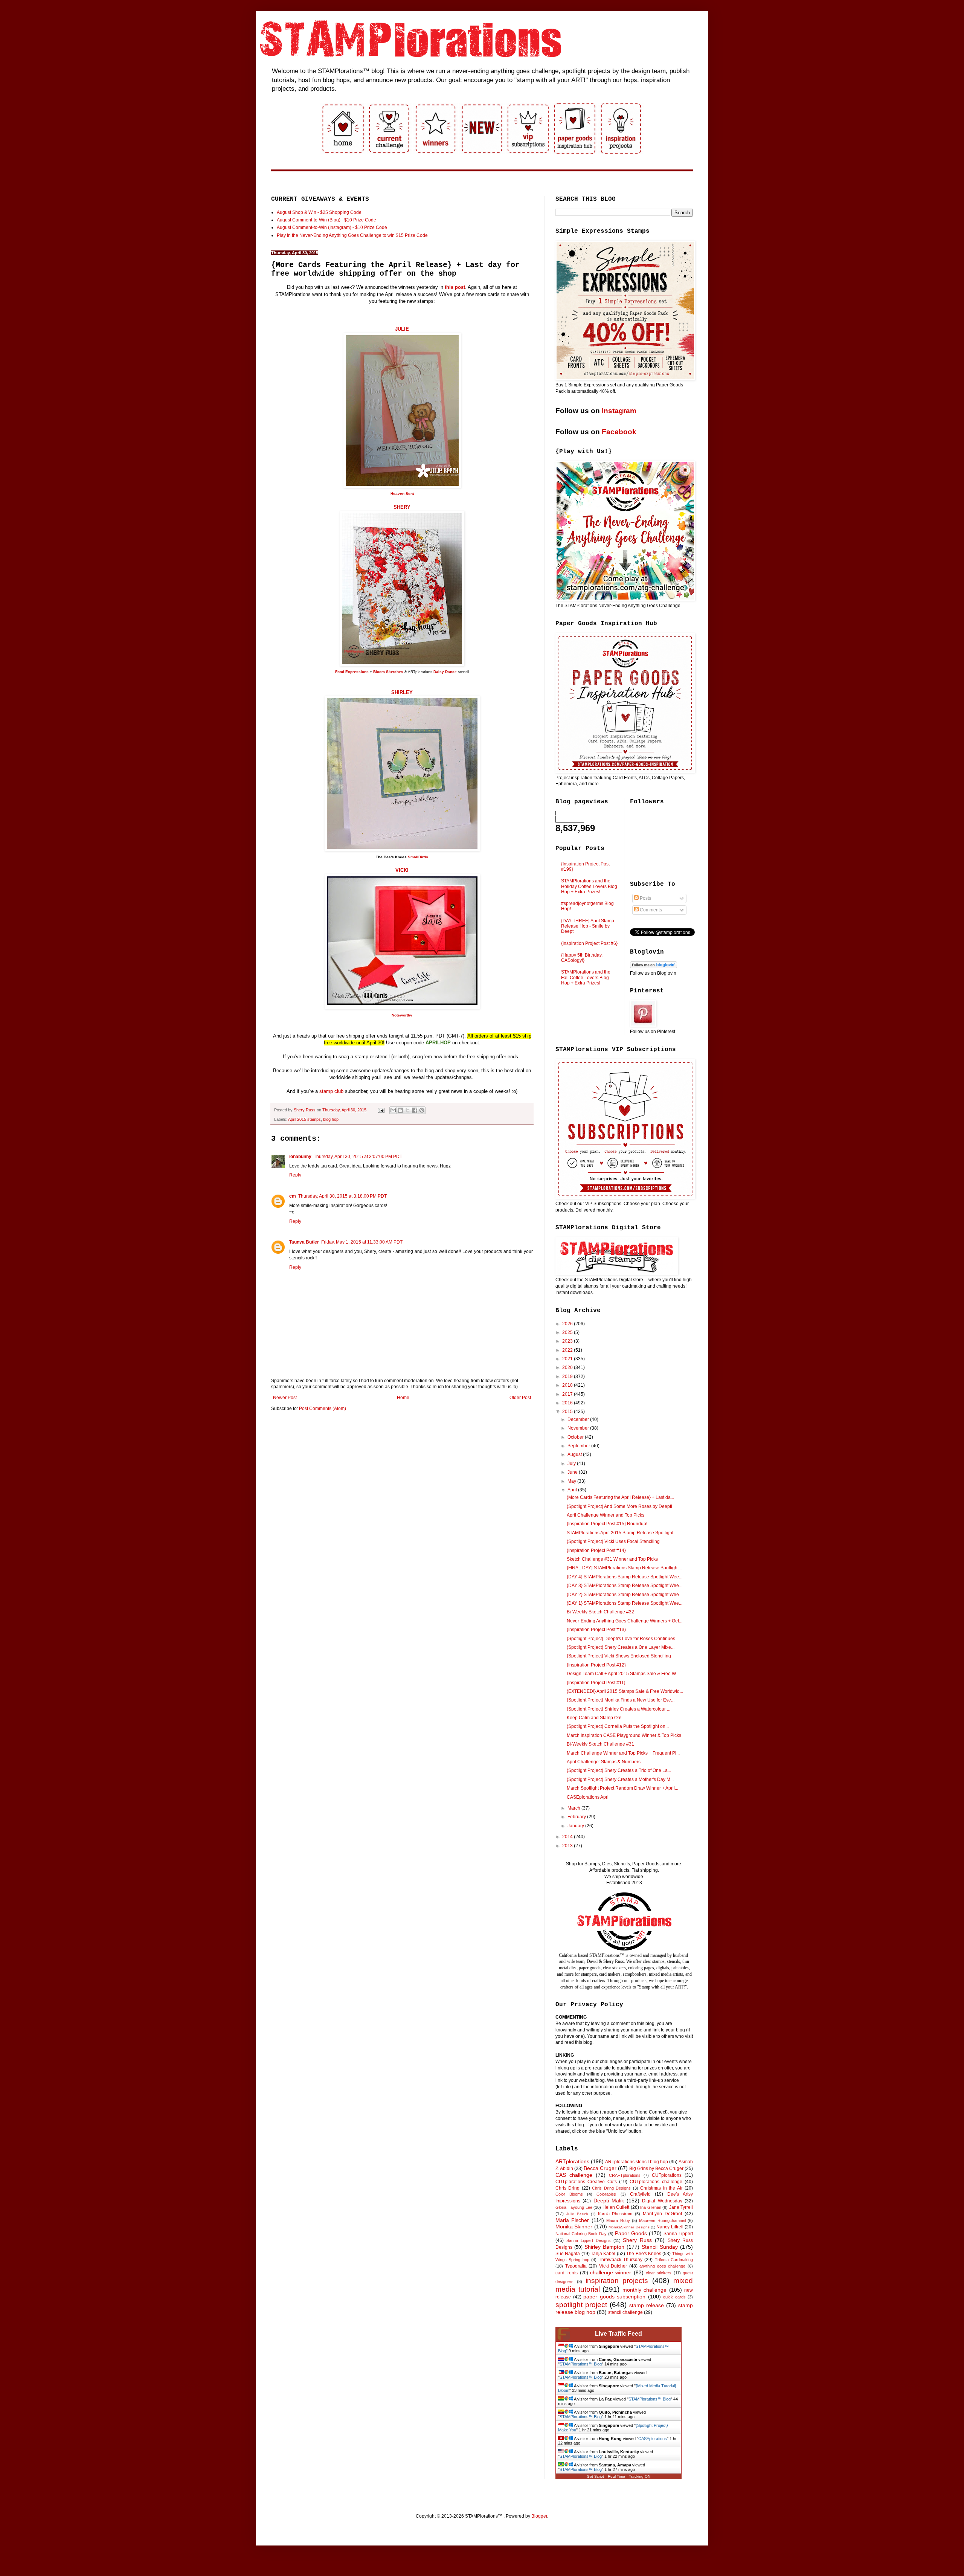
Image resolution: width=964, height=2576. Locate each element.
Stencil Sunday (660, 2247)
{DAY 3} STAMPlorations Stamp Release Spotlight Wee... (625, 1586)
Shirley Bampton (604, 2247)
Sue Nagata (568, 2254)
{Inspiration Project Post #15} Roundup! (607, 1524)
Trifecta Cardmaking (674, 2260)
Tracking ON (640, 2476)
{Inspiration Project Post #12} (596, 1665)
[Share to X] (407, 1110)
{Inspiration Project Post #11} (596, 1683)
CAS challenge (574, 2175)
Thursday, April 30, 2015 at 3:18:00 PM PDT (342, 1196)
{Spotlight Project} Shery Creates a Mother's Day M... (620, 1779)
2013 (568, 1846)
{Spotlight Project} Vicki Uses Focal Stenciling (613, 1541)
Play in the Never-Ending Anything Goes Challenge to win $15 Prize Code (352, 235)
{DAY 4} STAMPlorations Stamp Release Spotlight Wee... (625, 1577)
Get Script (595, 2476)
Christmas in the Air (661, 2188)
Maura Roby (618, 2220)
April (573, 1490)
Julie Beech (577, 2214)
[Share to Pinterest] (422, 1110)
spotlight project (581, 2305)
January (576, 1826)
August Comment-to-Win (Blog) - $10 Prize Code (326, 220)
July (572, 1463)
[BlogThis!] (400, 1110)
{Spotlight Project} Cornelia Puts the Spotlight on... (618, 1726)
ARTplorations (572, 2161)
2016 (568, 1403)
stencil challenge (625, 2312)
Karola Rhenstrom (615, 2214)
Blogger (539, 2516)
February (577, 1817)
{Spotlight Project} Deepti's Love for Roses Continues (621, 1639)
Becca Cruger (600, 2168)
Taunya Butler (304, 1242)
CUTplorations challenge (656, 2182)
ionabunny (300, 1157)
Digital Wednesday (662, 2201)
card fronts (567, 2273)
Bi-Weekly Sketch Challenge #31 (600, 1744)
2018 (568, 1385)
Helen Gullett (616, 2207)
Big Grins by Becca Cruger (656, 2169)
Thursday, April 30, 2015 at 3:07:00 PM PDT (358, 1157)
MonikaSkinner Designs (629, 2227)
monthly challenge (645, 2290)
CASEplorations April (588, 1797)
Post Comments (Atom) (323, 1409)
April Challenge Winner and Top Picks (606, 1515)
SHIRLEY (402, 692)
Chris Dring (567, 2188)
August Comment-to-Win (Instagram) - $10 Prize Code (332, 227)
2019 (568, 1377)
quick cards (674, 2297)
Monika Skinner (574, 2227)
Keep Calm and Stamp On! (594, 1718)
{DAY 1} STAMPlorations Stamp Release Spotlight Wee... (625, 1603)
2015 (568, 1412)
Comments (650, 910)
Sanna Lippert (678, 2234)
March (574, 1808)
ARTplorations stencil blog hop (637, 2162)
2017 (568, 1394)
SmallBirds (418, 857)
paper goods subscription (614, 2297)
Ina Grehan (651, 2207)
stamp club (331, 1091)
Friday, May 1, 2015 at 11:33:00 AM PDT (362, 1242)
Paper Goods (631, 2233)
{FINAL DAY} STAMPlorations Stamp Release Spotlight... (624, 1568)
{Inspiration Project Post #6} (589, 943)
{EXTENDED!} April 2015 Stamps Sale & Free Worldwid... (625, 1691)
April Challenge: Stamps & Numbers (604, 1762)
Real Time (616, 2476)
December (579, 1419)
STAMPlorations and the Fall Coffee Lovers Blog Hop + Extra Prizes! (586, 977)
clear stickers (659, 2273)
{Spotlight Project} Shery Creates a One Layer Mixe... (621, 1647)
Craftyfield (640, 2194)
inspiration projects (617, 2281)
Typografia (576, 2266)
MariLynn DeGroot (662, 2214)
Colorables (606, 2194)
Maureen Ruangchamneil (662, 2220)
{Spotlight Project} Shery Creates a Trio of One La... (619, 1770)
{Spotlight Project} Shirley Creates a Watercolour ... (619, 1709)
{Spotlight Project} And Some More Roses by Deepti (619, 1506)
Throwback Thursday (621, 2260)
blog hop (331, 1119)
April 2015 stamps (304, 1119)
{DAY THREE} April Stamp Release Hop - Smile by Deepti (588, 926)
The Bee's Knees (644, 2254)
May (572, 1481)
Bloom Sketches (388, 672)
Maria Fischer (572, 2220)
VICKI (402, 870)
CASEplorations (653, 2439)
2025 (568, 1332)
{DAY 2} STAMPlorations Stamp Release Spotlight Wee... (625, 1595)
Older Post (520, 1398)
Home (403, 1398)
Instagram (619, 411)
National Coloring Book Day (581, 2234)
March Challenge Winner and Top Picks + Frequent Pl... (623, 1753)
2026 (568, 1324)
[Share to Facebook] (415, 1110)
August (575, 1454)
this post (455, 287)
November (579, 1428)
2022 (568, 1350)
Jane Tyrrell (681, 2207)
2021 (568, 1359)
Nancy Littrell (670, 2227)
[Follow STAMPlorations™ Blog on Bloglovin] (654, 967)
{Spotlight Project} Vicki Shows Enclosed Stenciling (619, 1656)
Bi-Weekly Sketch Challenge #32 (600, 1612)
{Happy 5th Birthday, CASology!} (582, 958)
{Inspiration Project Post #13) (596, 1630)
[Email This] (393, 1110)
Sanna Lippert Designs (589, 2240)
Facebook (619, 432)
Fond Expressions (352, 672)
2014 (568, 1837)
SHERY (402, 507)
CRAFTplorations (625, 2175)
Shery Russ (637, 2240)
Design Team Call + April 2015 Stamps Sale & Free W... (623, 1674)
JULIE (402, 329)
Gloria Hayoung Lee (574, 2207)
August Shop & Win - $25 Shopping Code (319, 212)
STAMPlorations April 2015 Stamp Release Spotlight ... (622, 1533)
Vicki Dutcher (613, 2266)
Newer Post (285, 1398)
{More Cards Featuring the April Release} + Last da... (620, 1497)
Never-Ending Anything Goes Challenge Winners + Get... (625, 1621)
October (576, 1437)
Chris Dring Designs (611, 2188)
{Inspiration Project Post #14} (596, 1550)
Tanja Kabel (603, 2254)
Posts (645, 898)
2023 (568, 1341)
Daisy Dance (445, 672)
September (579, 1446)
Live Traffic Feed (619, 2334)
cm (293, 1196)
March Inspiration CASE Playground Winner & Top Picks (624, 1735)
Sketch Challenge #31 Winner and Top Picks (612, 1559)
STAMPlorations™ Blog (581, 2364)
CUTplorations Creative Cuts (586, 2182)
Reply (295, 1175)
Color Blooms (569, 2194)
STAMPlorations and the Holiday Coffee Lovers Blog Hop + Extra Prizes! (589, 886)
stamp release (647, 2305)
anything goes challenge (662, 2266)
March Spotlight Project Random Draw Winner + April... (622, 1788)
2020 (568, 1367)
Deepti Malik (609, 2201)
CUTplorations (667, 2175)
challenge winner (611, 2272)
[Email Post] (381, 1110)
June (573, 1472)
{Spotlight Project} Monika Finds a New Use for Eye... (621, 1700)
